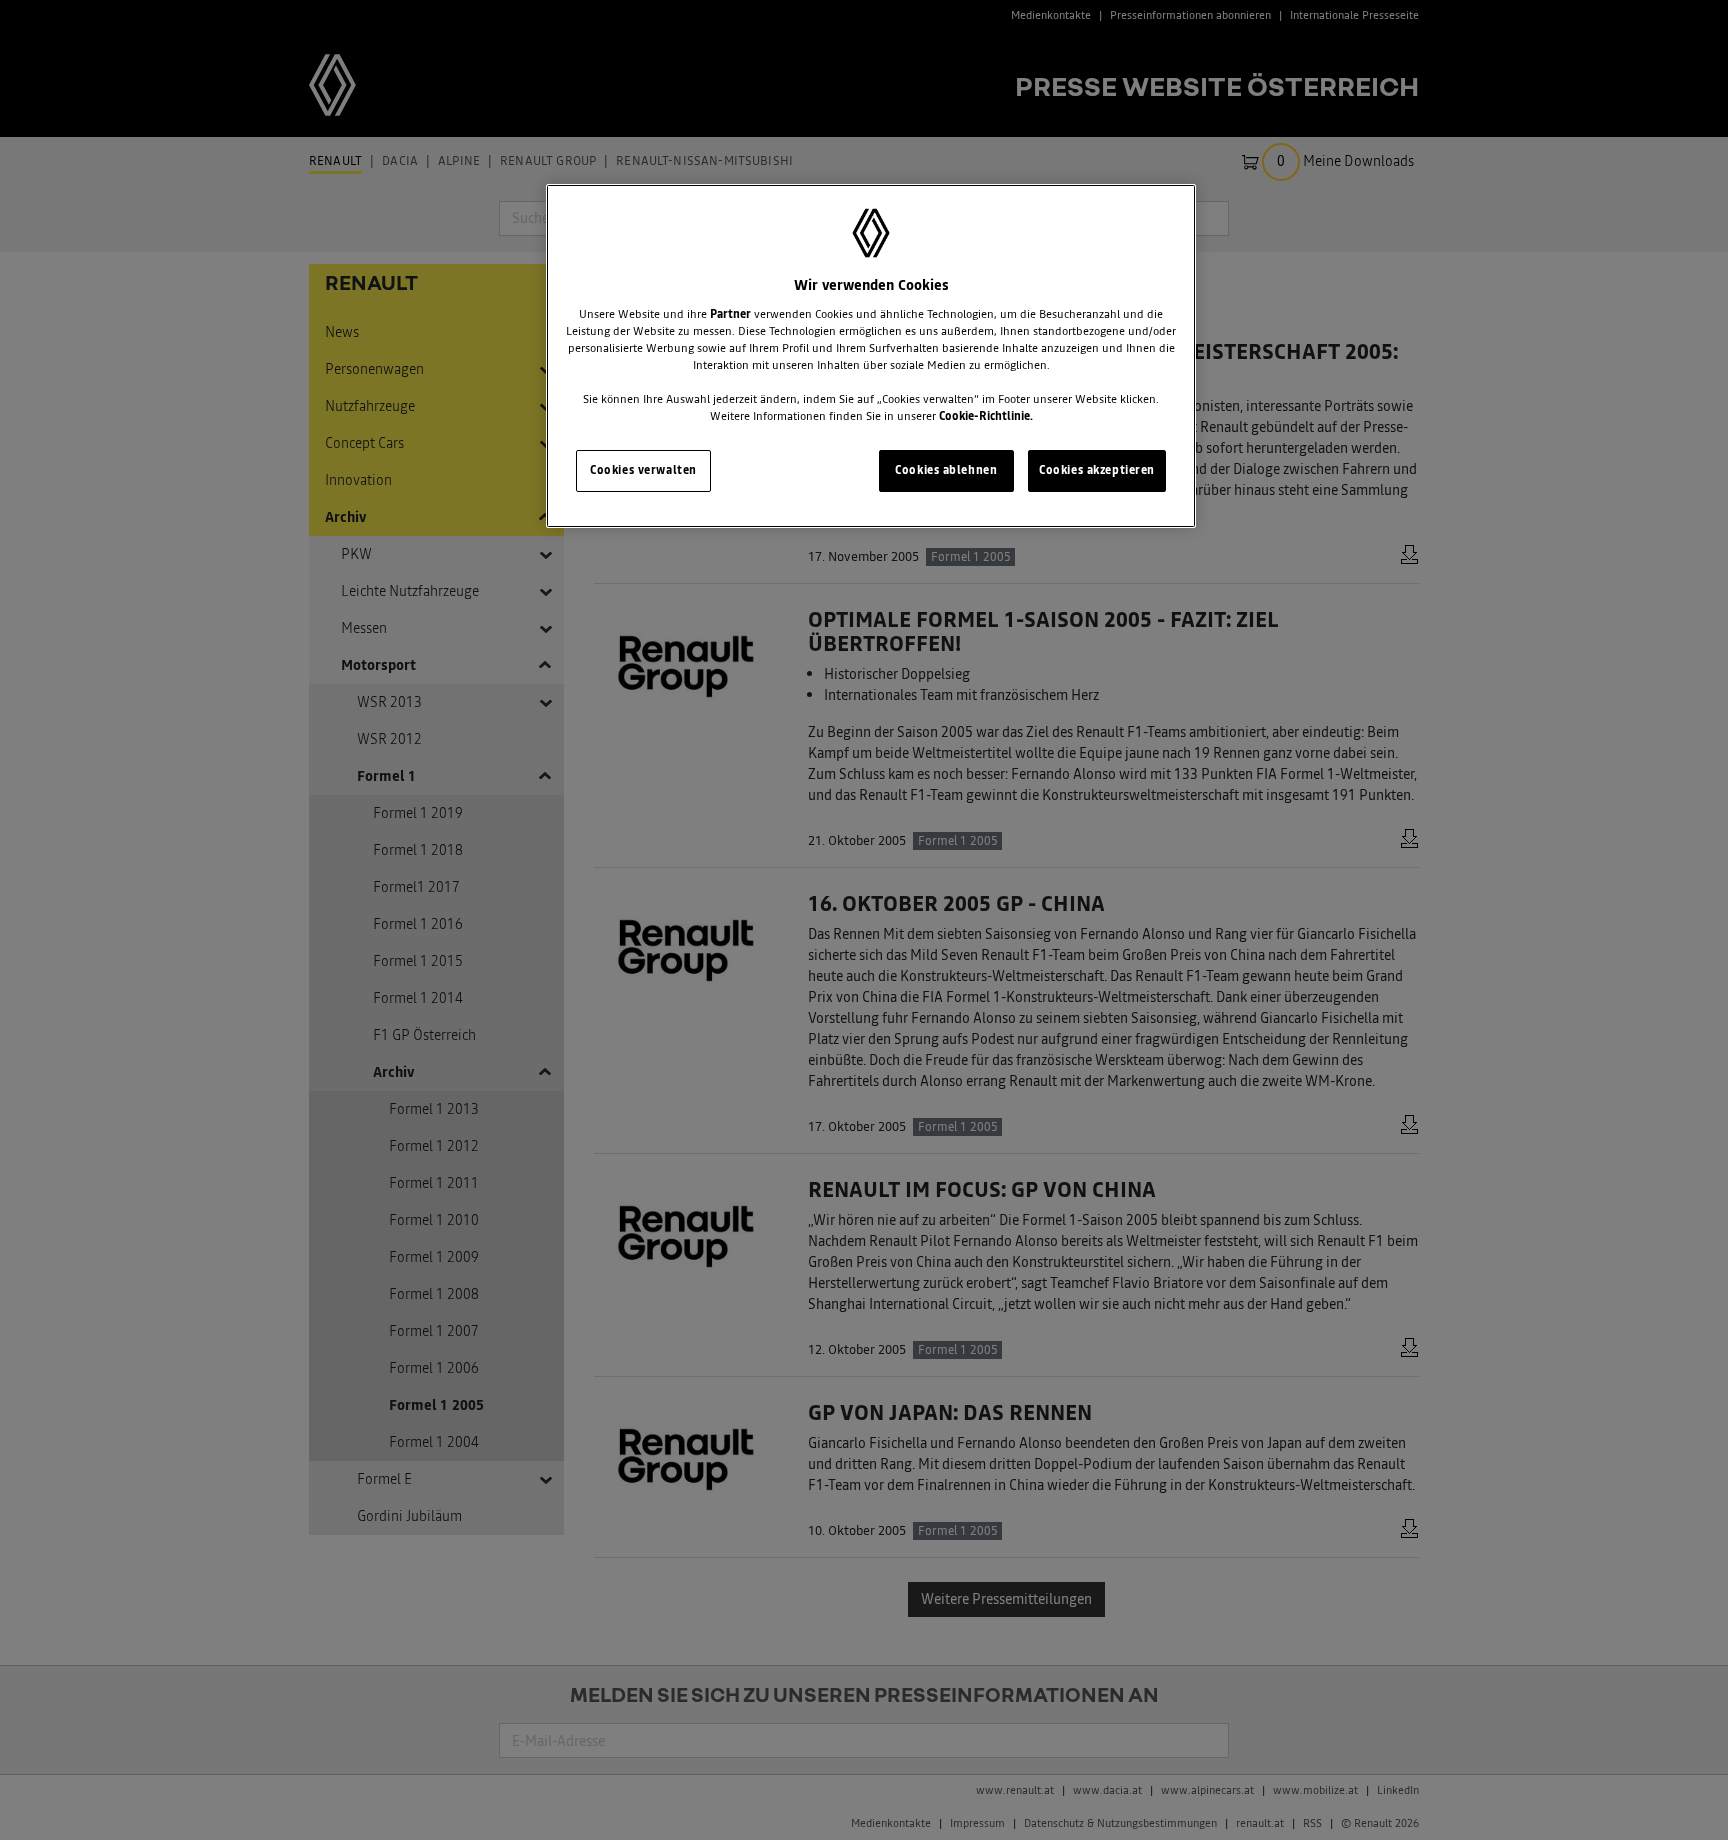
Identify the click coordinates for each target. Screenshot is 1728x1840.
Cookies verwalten (643, 470)
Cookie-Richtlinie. (986, 416)
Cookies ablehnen (946, 470)
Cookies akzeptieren (1097, 470)
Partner (730, 314)
